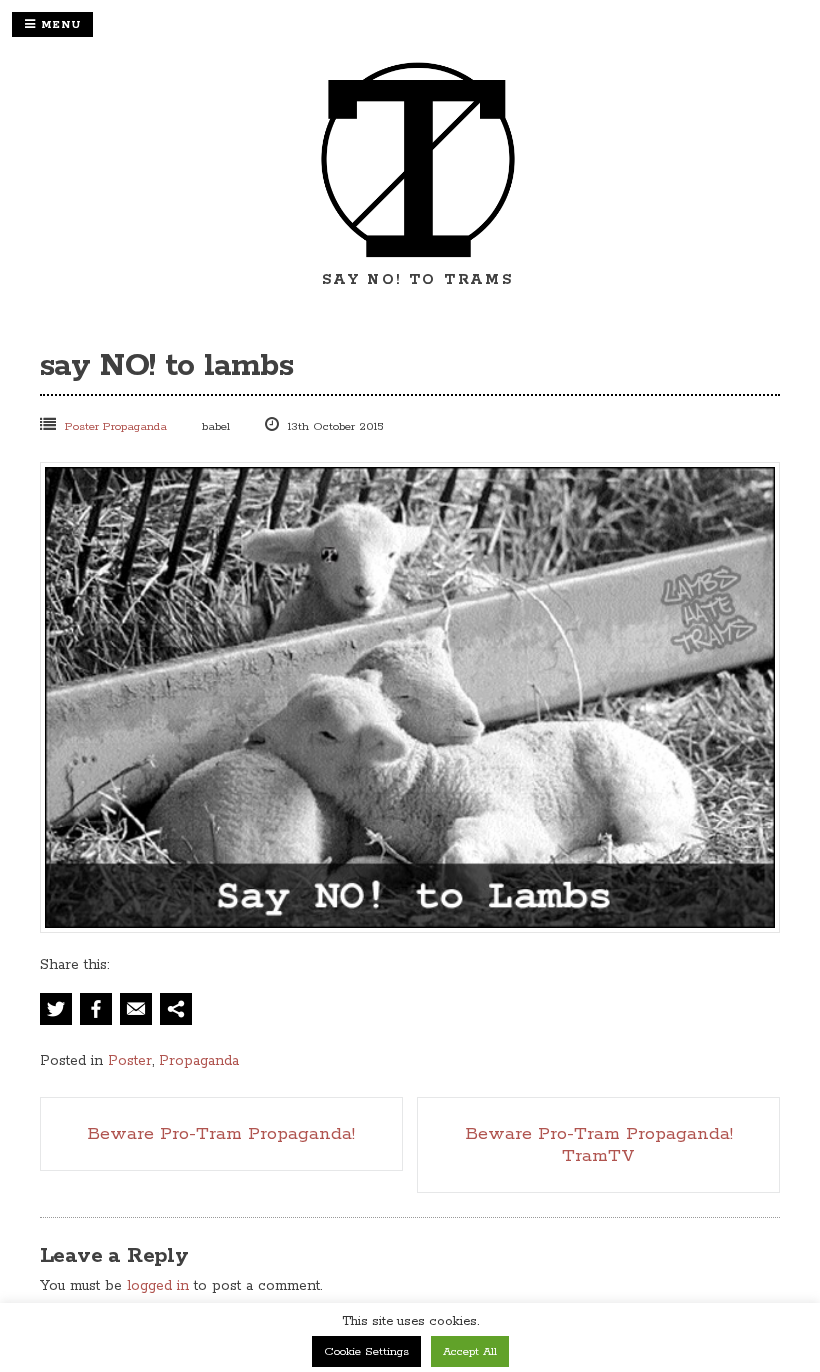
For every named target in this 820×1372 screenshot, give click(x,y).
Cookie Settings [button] (366, 1351)
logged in (158, 1286)
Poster (82, 426)
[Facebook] (96, 1013)
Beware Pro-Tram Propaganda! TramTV (599, 1145)
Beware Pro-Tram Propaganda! (221, 1134)
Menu (58, 25)
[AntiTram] (418, 256)
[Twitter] (58, 1013)
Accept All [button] (470, 1351)
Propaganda (135, 426)
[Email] (136, 1013)
